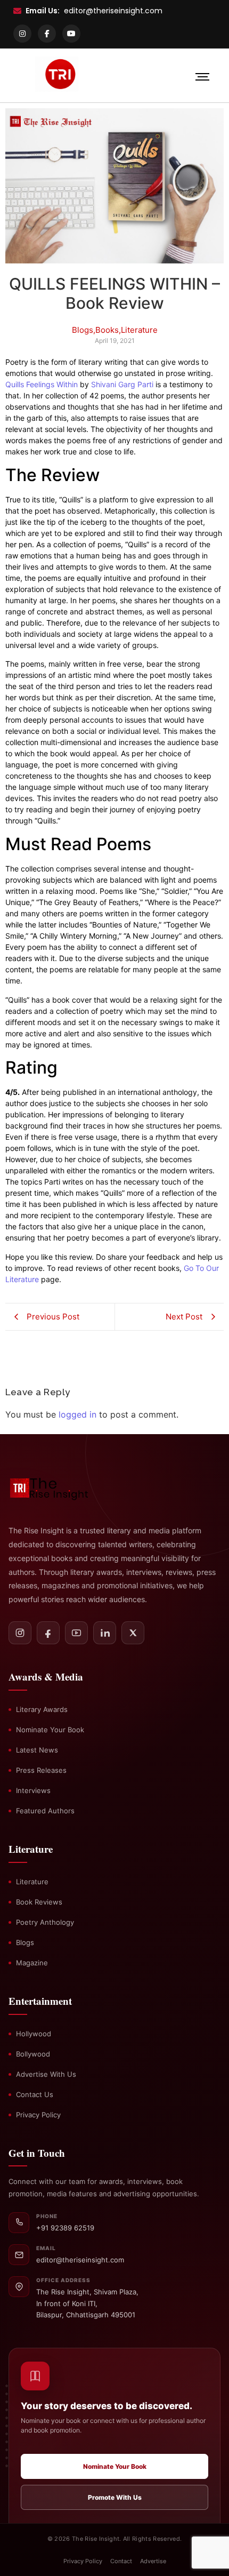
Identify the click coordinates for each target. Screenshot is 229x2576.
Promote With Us (115, 2497)
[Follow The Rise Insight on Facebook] (48, 1633)
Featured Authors (45, 1811)
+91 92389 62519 (65, 2228)
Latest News (37, 1750)
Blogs (25, 1942)
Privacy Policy (38, 2115)
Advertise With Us (46, 2074)
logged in (77, 1414)
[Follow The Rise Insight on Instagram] (20, 1633)
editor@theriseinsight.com (113, 11)
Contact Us (35, 2094)
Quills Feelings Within (42, 384)
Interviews (33, 1790)
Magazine (32, 1963)
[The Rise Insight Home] (56, 1487)
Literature (32, 1882)
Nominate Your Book (50, 1730)
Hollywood (34, 2034)
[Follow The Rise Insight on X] (133, 1633)
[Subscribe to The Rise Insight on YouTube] (76, 1633)
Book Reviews (39, 1902)
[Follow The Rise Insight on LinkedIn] (105, 1633)
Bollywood (33, 2054)
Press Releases (41, 1770)
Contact (121, 2561)
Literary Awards (42, 1709)
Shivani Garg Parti (122, 384)
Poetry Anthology (45, 1922)
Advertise (153, 2561)
